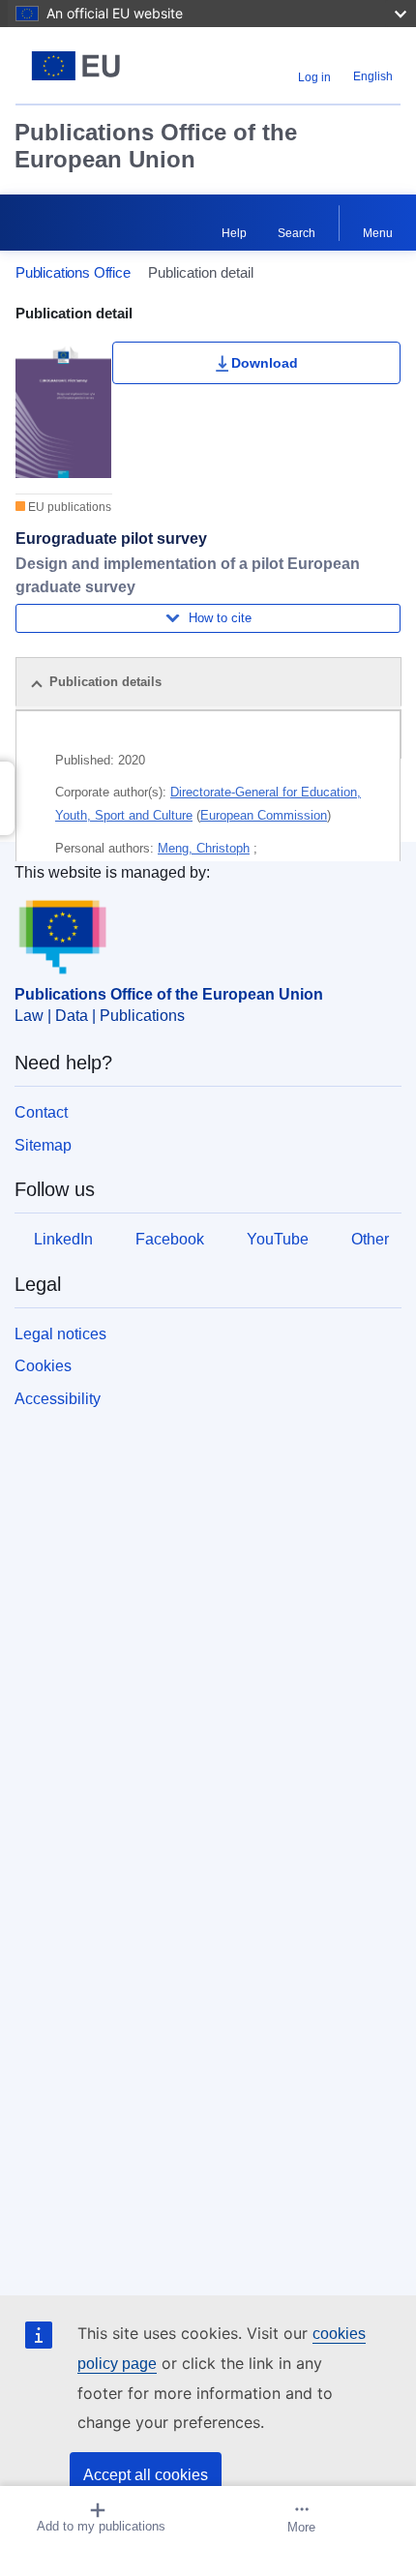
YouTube (278, 1239)
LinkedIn (63, 1239)
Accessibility (58, 1399)
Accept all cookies (146, 2475)
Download (265, 363)
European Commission (264, 815)
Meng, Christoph (204, 848)
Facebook (170, 1239)
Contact (41, 1112)
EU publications (68, 507)
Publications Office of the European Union (156, 146)
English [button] (373, 76)
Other (370, 1239)
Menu (378, 233)
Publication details (105, 682)
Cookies (43, 1366)
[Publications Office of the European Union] (83, 66)
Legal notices (60, 1334)
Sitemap (43, 1145)
